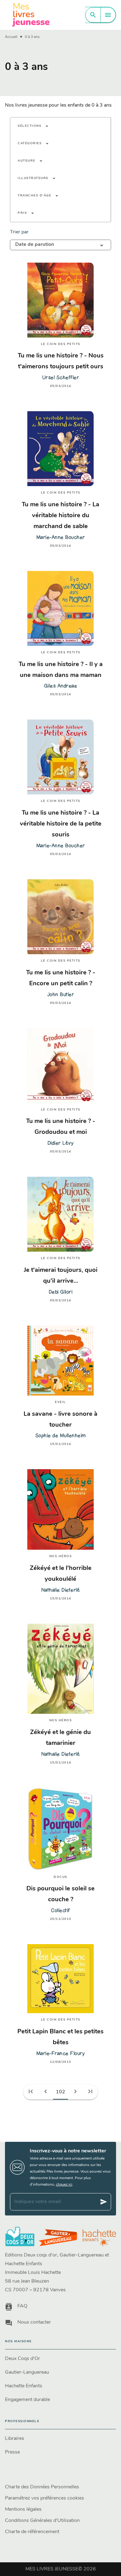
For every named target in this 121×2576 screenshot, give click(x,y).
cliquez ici (64, 2185)
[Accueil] (31, 15)
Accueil (11, 37)
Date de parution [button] (35, 245)
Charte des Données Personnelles (42, 2487)
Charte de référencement (32, 2532)
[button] (33, 126)
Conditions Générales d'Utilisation (42, 2521)
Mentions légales (23, 2509)
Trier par (19, 232)
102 (60, 2092)
